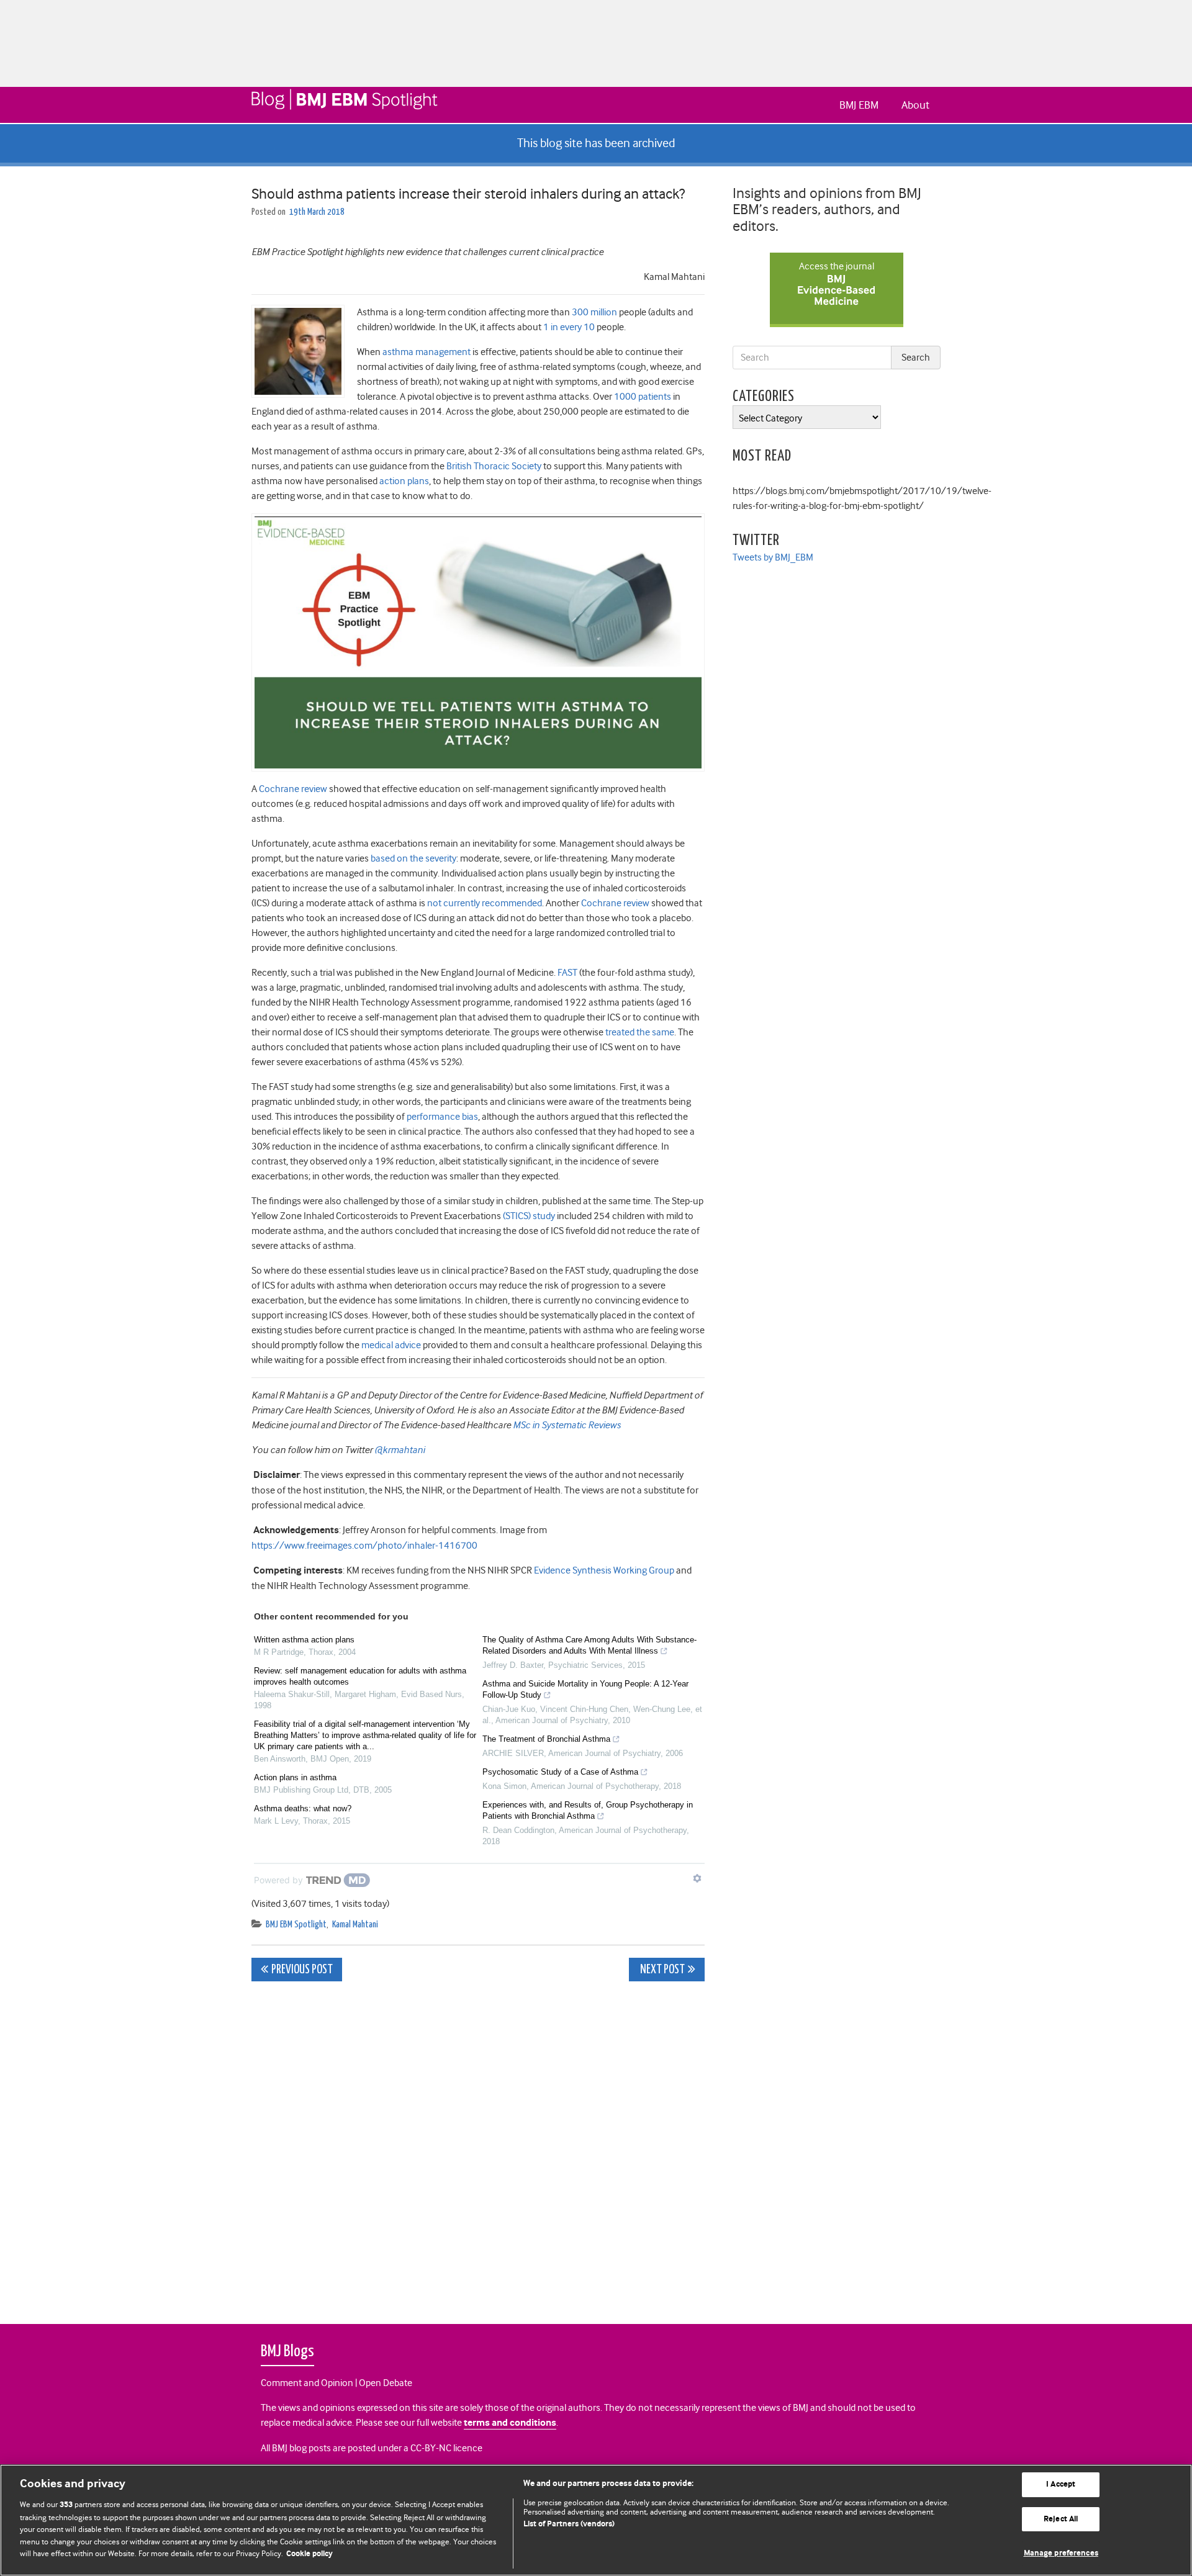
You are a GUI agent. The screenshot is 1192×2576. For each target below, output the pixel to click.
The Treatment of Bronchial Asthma (546, 1739)
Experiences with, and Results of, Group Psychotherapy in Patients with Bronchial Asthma (588, 1810)
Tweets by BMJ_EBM (773, 557)
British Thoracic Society (494, 466)
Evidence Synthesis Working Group (604, 1570)
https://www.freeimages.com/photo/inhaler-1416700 (364, 1546)
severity (441, 858)
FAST (567, 973)
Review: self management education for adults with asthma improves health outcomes (360, 1676)
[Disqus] (478, 2146)
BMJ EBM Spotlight (296, 1925)
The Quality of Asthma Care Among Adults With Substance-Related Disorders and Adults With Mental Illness (589, 1645)
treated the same (640, 1032)
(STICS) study (529, 1216)
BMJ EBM (859, 105)
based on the (398, 858)
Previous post (302, 1970)
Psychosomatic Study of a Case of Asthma (560, 1772)
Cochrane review (293, 789)
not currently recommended (485, 903)
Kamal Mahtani (355, 1925)
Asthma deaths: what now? (303, 1808)
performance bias (442, 1117)
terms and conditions (510, 2423)
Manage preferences (1061, 2553)
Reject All (1061, 2519)
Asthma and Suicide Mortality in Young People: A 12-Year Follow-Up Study (585, 1689)
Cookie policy (309, 2554)
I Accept (1061, 2484)
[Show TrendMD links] (697, 1878)
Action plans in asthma (295, 1777)
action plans (404, 481)
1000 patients (643, 397)
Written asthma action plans (304, 1640)
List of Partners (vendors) (569, 2524)
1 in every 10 (569, 327)
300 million (594, 312)
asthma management (427, 352)
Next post (661, 1970)
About (915, 105)
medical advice (391, 1345)
